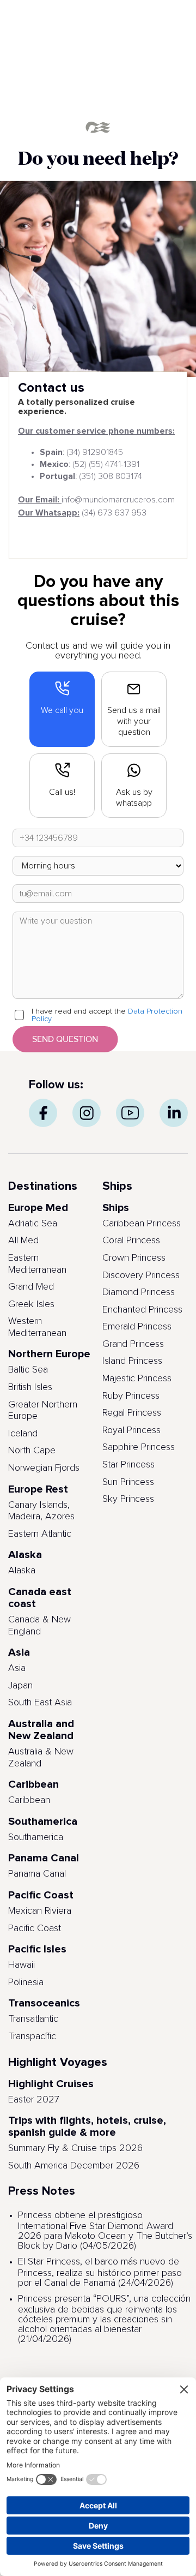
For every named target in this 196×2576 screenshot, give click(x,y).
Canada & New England (39, 1626)
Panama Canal (37, 1874)
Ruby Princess (131, 1396)
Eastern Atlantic (40, 1534)
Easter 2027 (34, 2100)
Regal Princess (132, 1413)
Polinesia (26, 1982)
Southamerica (36, 1837)
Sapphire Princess (139, 1447)
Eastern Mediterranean (37, 1264)
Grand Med (31, 1287)
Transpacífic (32, 2036)
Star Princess (128, 1465)
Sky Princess (128, 1499)
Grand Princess (133, 1344)
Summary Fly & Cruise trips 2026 (75, 2148)
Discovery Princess (141, 1275)
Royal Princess (131, 1430)
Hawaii (22, 1965)
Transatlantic (33, 2019)
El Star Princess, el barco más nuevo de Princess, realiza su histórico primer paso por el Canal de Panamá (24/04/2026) (100, 2272)
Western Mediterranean (37, 1327)
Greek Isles (31, 1304)
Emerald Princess (137, 1327)
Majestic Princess (137, 1379)
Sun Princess (128, 1482)
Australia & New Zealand (41, 1758)
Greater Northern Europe (43, 1411)
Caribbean (29, 1800)
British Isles (30, 1387)
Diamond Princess (139, 1292)
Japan (20, 1686)
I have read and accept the (107, 1015)
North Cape (32, 1451)
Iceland (23, 1434)
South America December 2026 (74, 2166)
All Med (23, 1241)
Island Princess (132, 1361)
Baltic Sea (28, 1370)
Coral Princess (131, 1241)
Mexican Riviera (40, 1911)
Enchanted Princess (142, 1310)
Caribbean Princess (142, 1224)
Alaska (22, 1571)
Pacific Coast (35, 1928)
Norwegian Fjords (44, 1468)
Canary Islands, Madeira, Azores (41, 1511)
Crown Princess (134, 1258)
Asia (17, 1668)
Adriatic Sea (33, 1224)
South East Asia (40, 1703)
